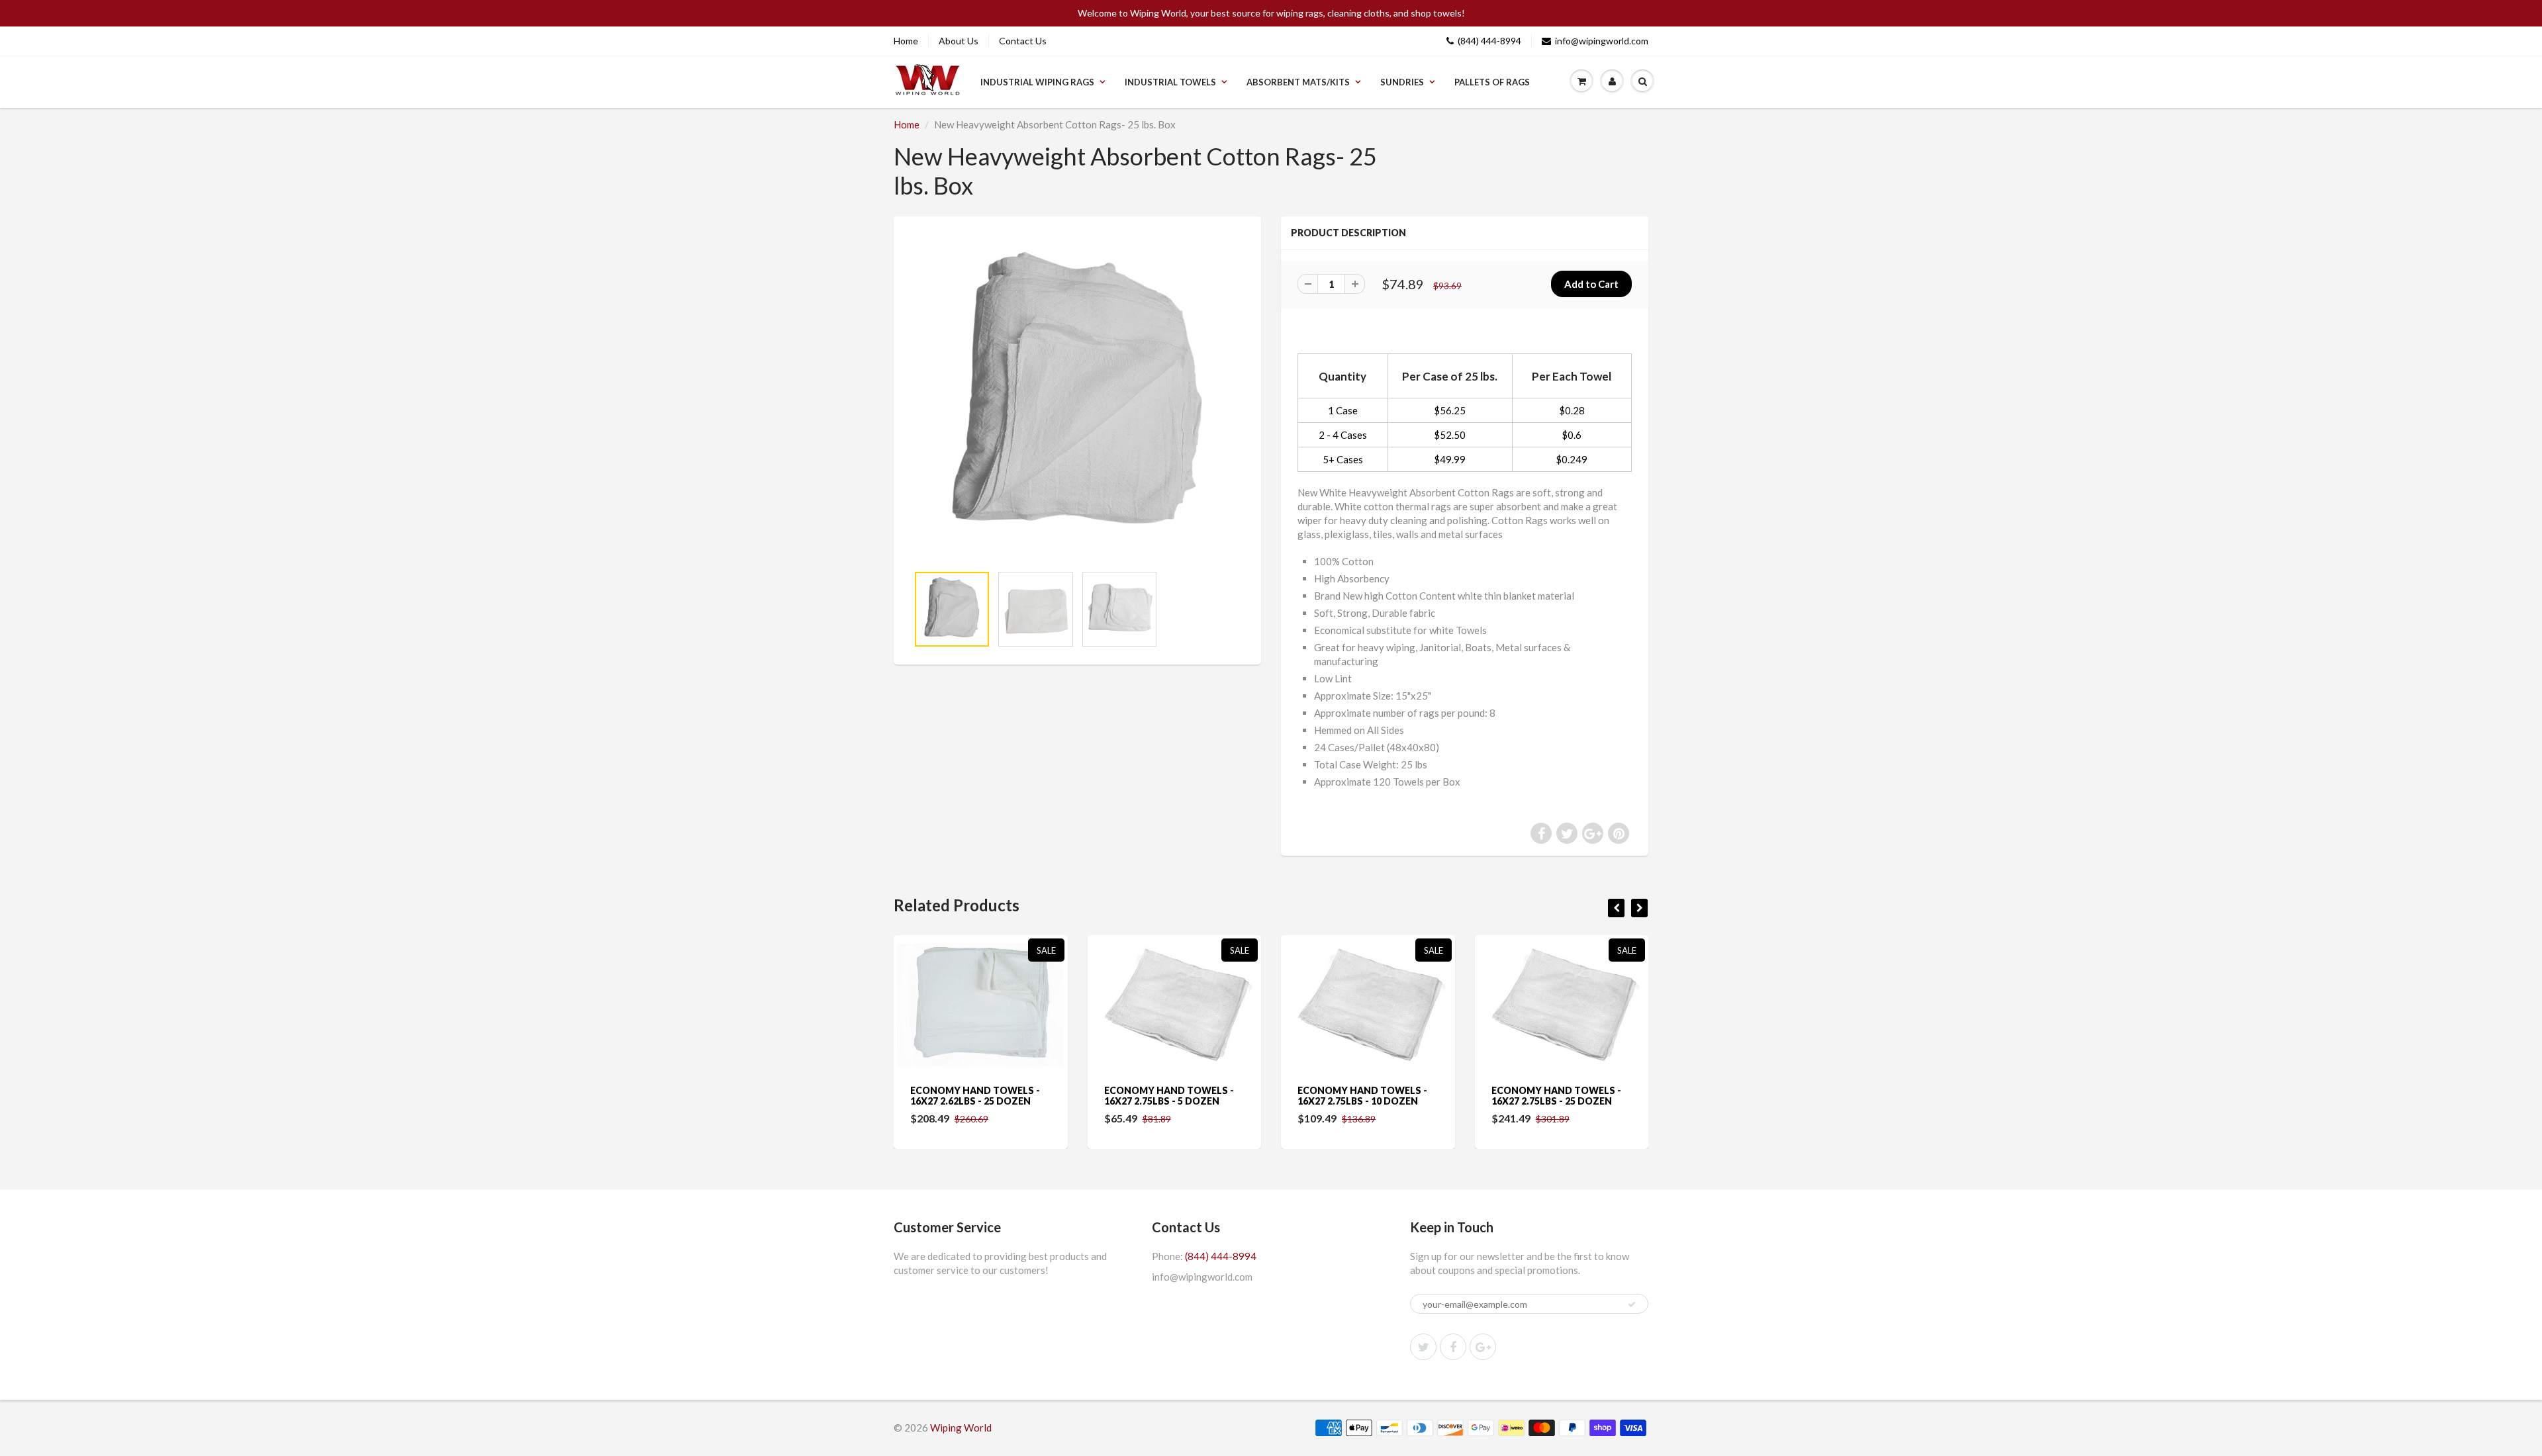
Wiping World (961, 1428)
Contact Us (1023, 41)
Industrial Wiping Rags (1037, 82)
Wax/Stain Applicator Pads (1555, 1096)
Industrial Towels (1170, 82)
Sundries (1402, 82)
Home (906, 41)
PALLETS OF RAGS (1492, 82)
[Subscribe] (1632, 1304)
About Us (959, 41)
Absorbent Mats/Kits (1298, 82)
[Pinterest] (1483, 1347)
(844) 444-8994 (1489, 41)
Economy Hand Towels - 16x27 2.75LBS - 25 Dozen (1367, 1096)
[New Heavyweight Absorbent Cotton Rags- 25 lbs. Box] (1077, 397)
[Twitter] (1423, 1347)
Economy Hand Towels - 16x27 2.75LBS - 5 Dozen (980, 1096)
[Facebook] (1453, 1347)
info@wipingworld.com (1602, 41)
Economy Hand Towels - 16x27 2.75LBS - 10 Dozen (1174, 1096)
